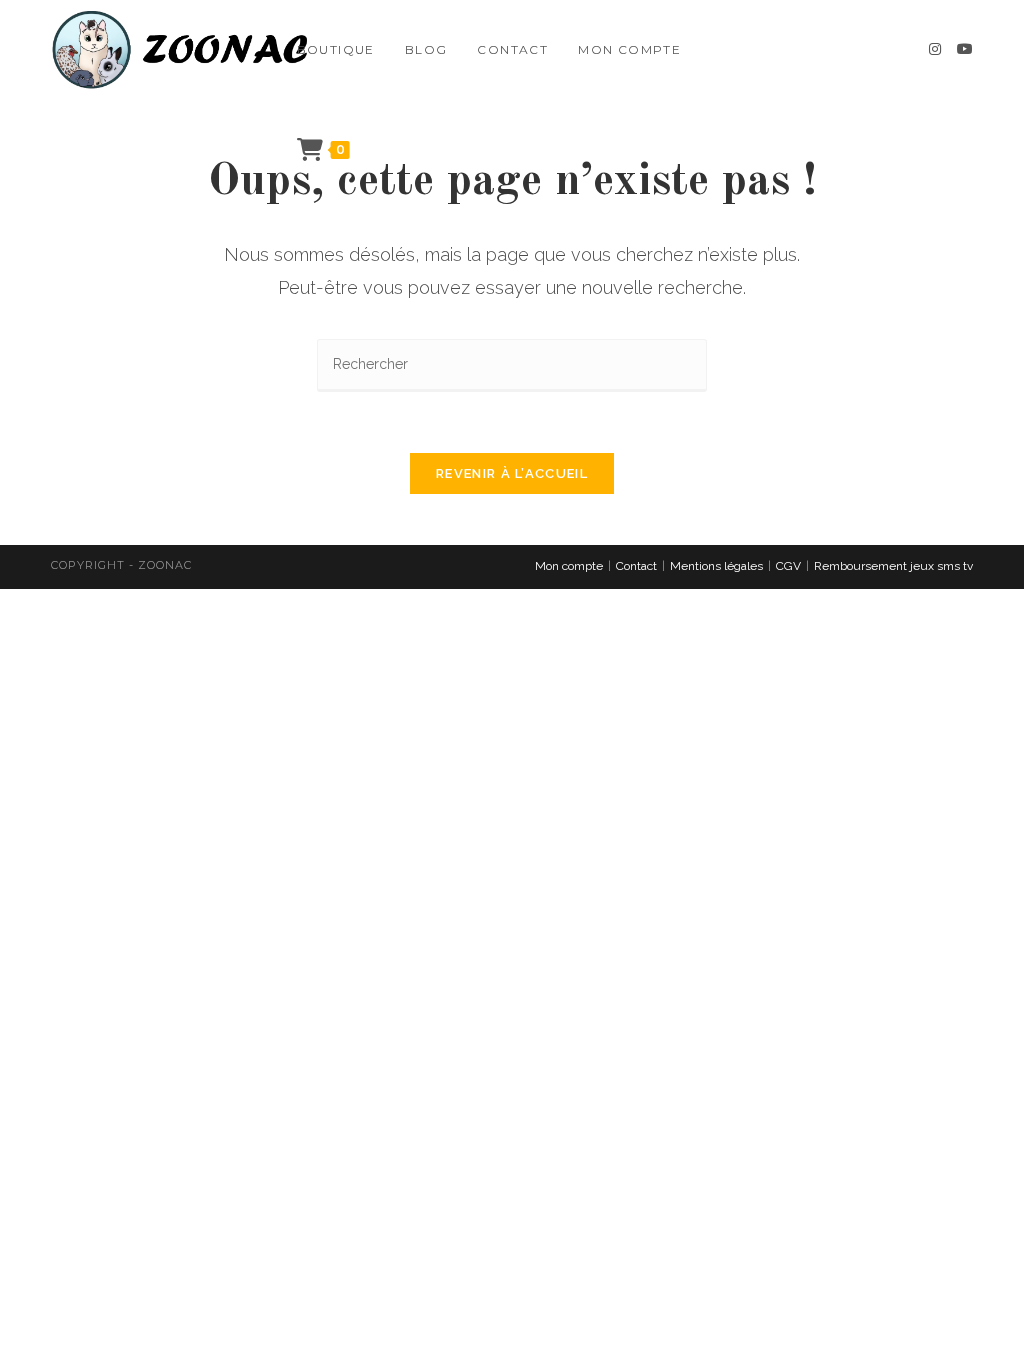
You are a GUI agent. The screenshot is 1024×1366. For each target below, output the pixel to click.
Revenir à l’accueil (512, 473)
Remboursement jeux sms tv (893, 566)
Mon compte (569, 566)
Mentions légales (716, 566)
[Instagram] (935, 49)
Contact (636, 566)
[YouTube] (965, 49)
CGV (788, 566)
